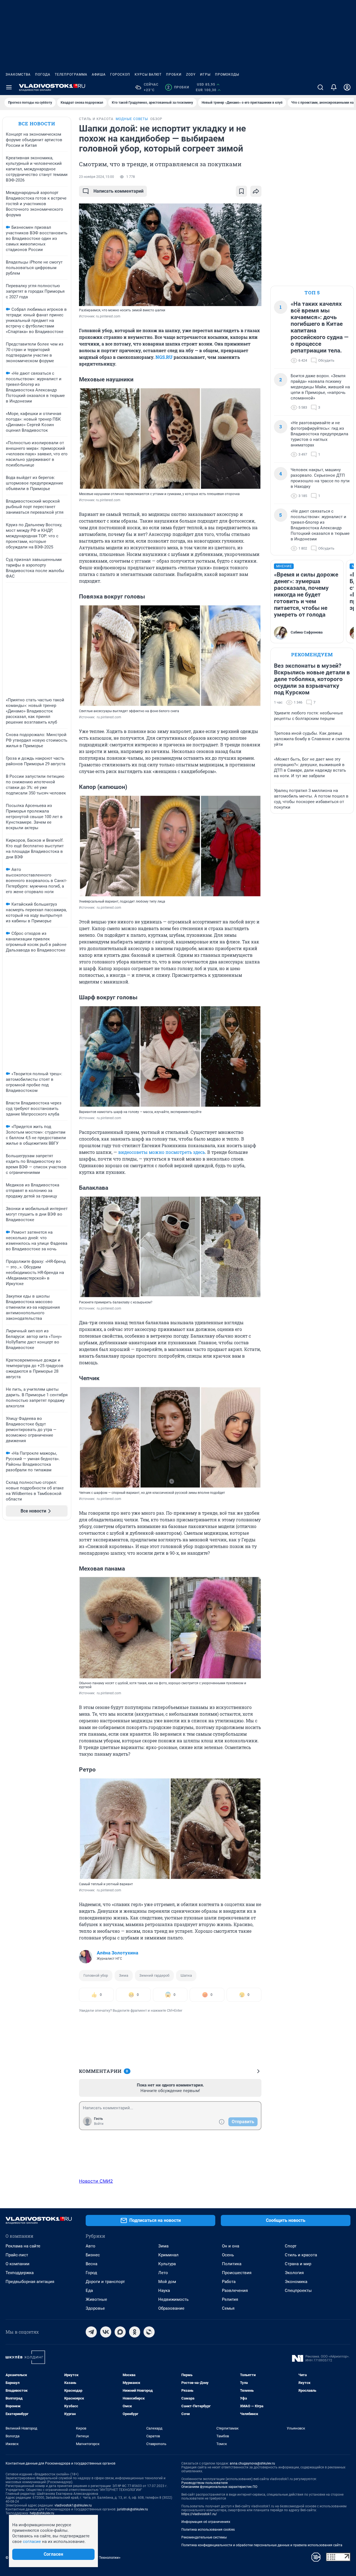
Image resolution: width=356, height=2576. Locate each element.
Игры (205, 74)
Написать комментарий (118, 191)
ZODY (191, 74)
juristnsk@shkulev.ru (133, 2509)
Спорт (291, 2246)
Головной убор (96, 1975)
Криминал (168, 2255)
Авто (91, 2246)
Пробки (174, 74)
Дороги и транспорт (105, 2282)
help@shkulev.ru (42, 2513)
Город (91, 2273)
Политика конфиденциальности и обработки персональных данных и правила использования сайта (262, 2545)
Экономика (296, 2282)
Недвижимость (173, 2299)
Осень (228, 2255)
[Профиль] (347, 87)
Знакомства (18, 74)
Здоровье (95, 2308)
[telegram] (91, 2332)
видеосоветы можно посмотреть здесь (162, 1152)
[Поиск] (320, 87)
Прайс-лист (17, 2255)
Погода (43, 74)
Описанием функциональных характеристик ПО (219, 2487)
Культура (167, 2264)
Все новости (37, 124)
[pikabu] (149, 2332)
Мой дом (167, 2282)
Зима (124, 1975)
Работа (229, 2282)
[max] (120, 2332)
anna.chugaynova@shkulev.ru (252, 2463)
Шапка (186, 1975)
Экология (294, 2273)
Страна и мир (298, 2264)
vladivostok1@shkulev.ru (73, 2505)
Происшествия (237, 2273)
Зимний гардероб (154, 1975)
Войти (99, 2124)
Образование (171, 2308)
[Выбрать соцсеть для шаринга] (256, 191)
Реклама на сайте (23, 2246)
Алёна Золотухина (118, 1953)
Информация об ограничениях (206, 2522)
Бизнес (93, 2255)
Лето (163, 2273)
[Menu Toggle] (9, 87)
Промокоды (227, 74)
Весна (92, 2264)
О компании (18, 2264)
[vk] (106, 2332)
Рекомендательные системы (204, 2537)
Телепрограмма (71, 74)
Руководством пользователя (205, 2483)
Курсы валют (148, 74)
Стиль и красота (301, 2255)
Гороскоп (120, 74)
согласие (32, 2542)
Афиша (99, 74)
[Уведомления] (334, 87)
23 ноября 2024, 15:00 (97, 177)
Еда (89, 2291)
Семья (228, 2308)
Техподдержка (20, 2273)
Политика (232, 2264)
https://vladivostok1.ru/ (199, 2514)
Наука (164, 2291)
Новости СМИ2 (96, 2181)
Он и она (231, 2246)
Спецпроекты (298, 2291)
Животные (96, 2299)
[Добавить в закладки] (241, 191)
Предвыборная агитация (30, 2282)
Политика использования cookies (208, 2530)
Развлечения (235, 2291)
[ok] (135, 2332)
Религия (230, 2299)
